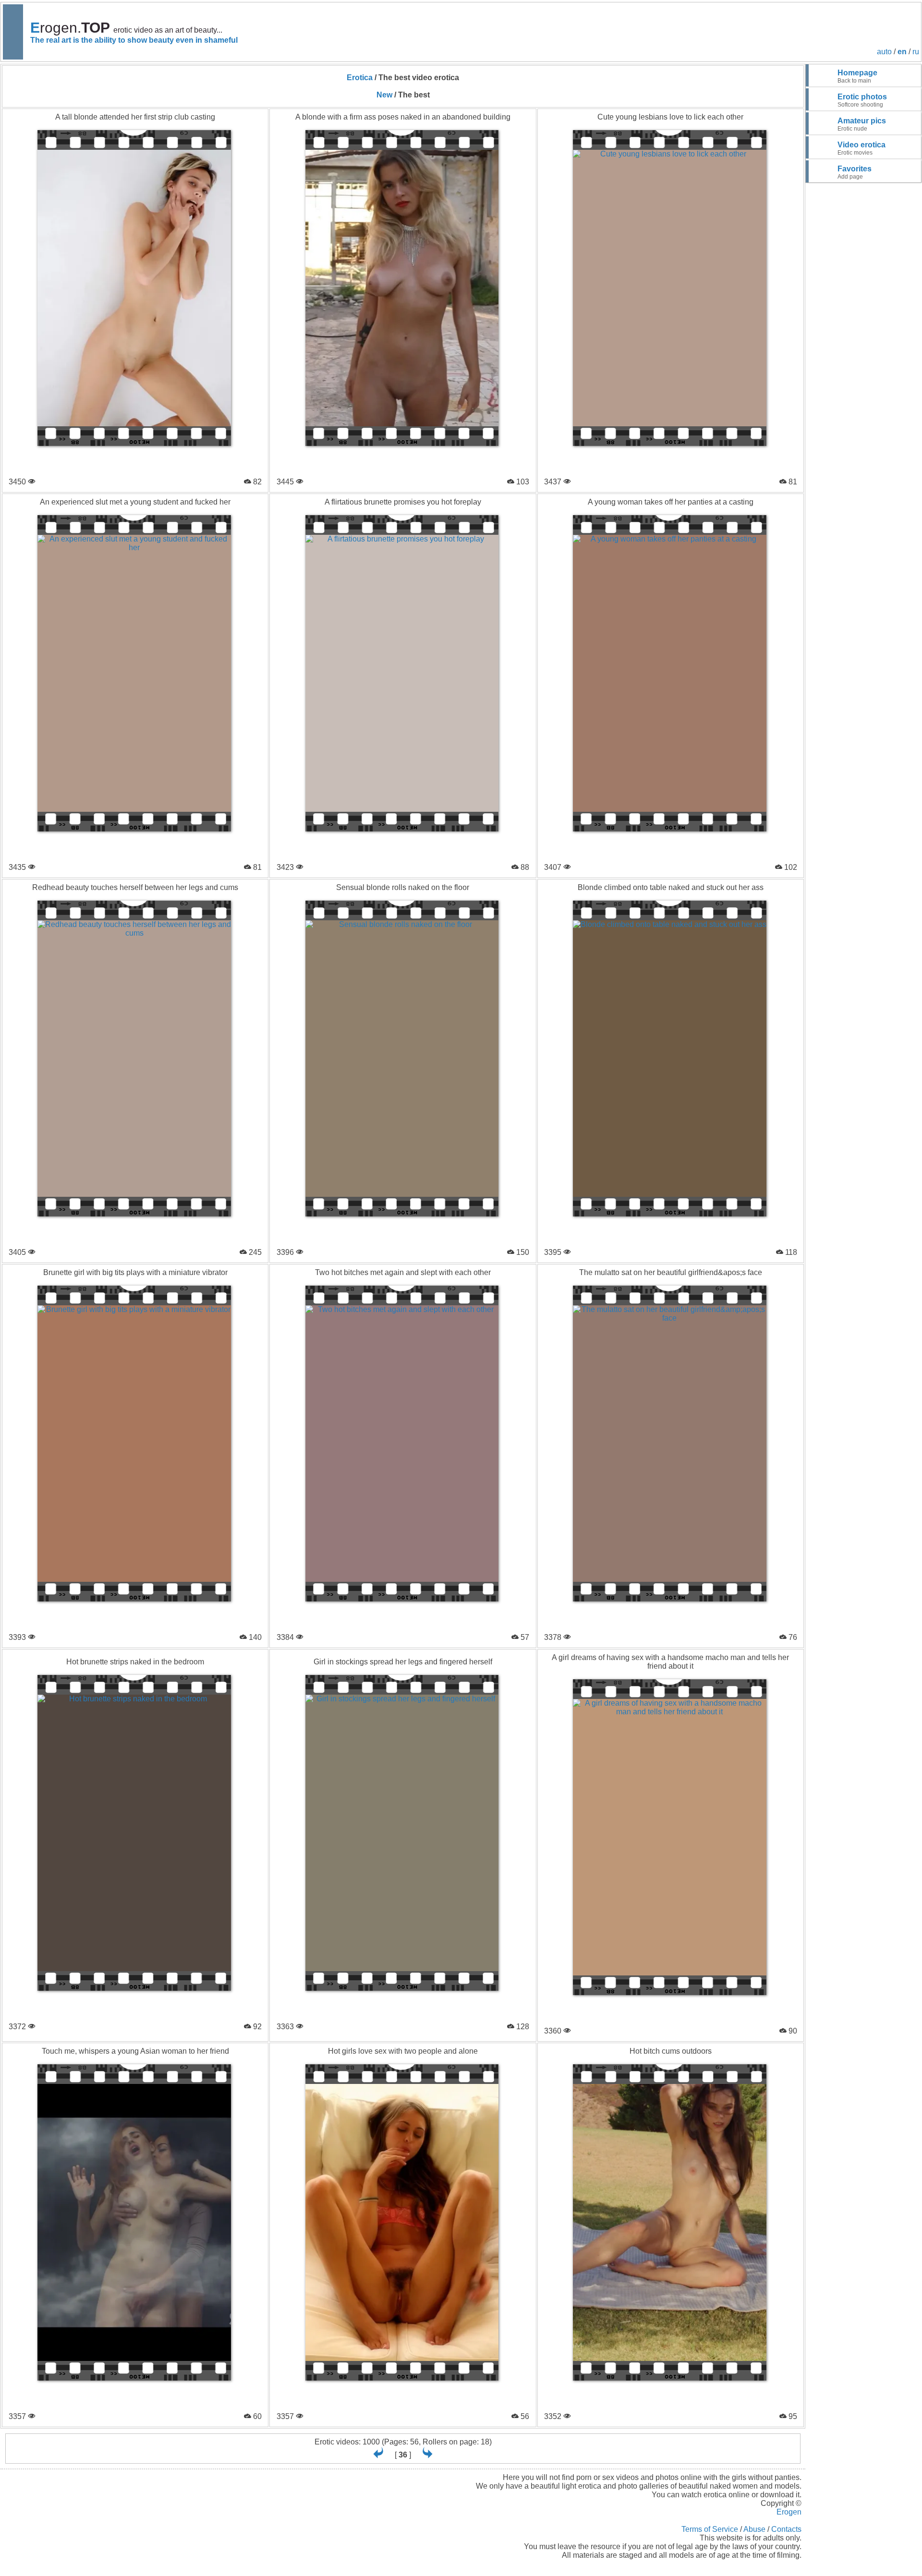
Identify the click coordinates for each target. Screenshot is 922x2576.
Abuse (754, 2529)
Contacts (786, 2529)
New (384, 95)
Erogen (789, 2512)
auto (884, 52)
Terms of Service (710, 2529)
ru (916, 52)
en (902, 52)
